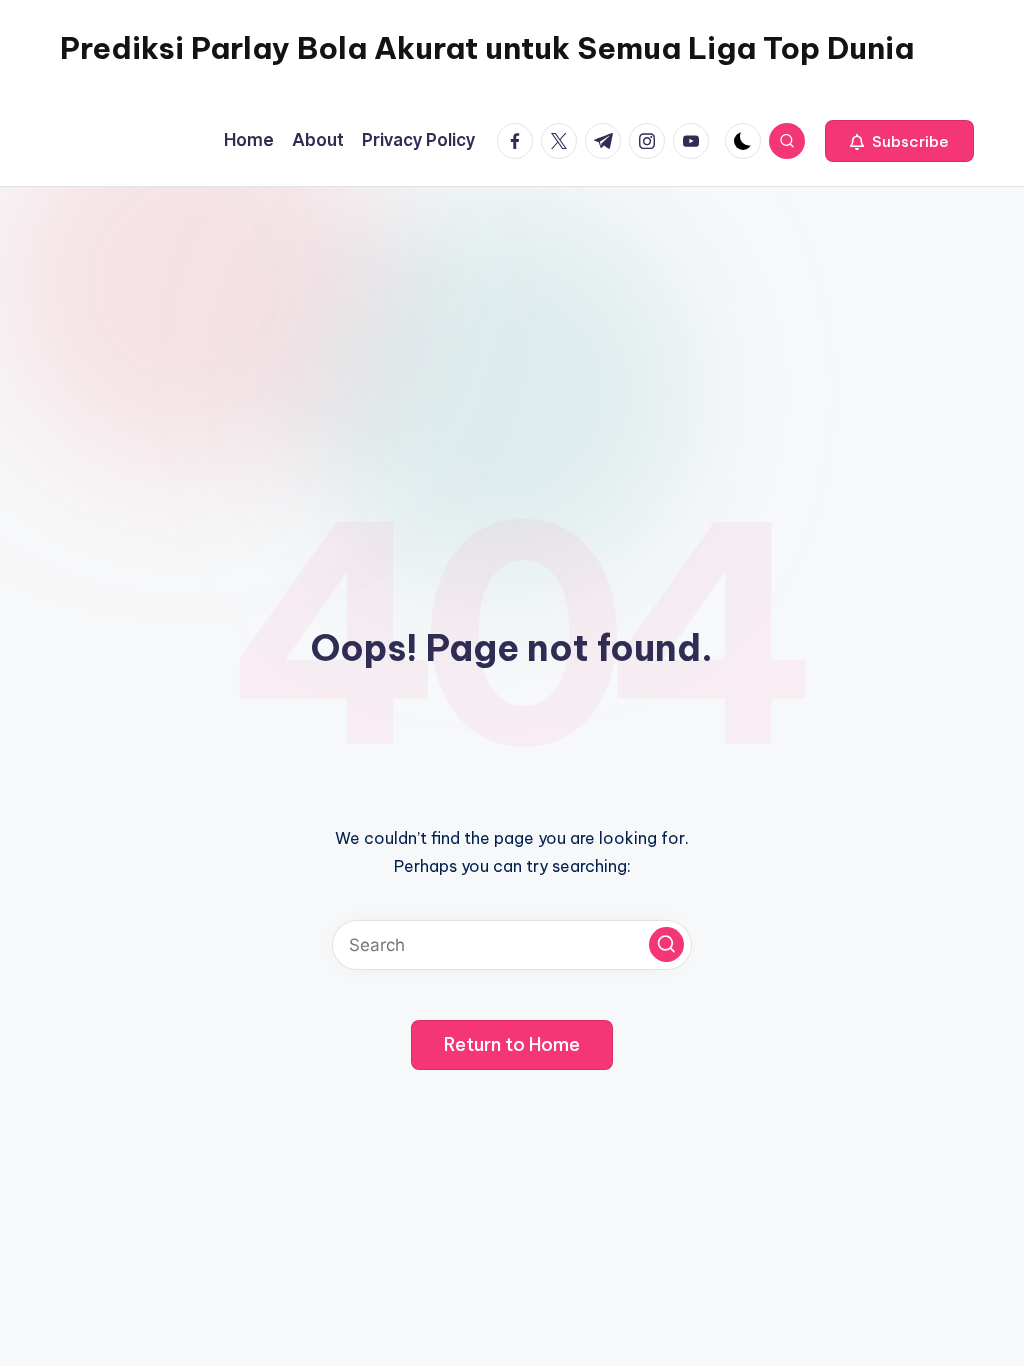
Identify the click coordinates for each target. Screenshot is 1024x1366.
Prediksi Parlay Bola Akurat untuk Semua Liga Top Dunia (487, 48)
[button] (899, 141)
